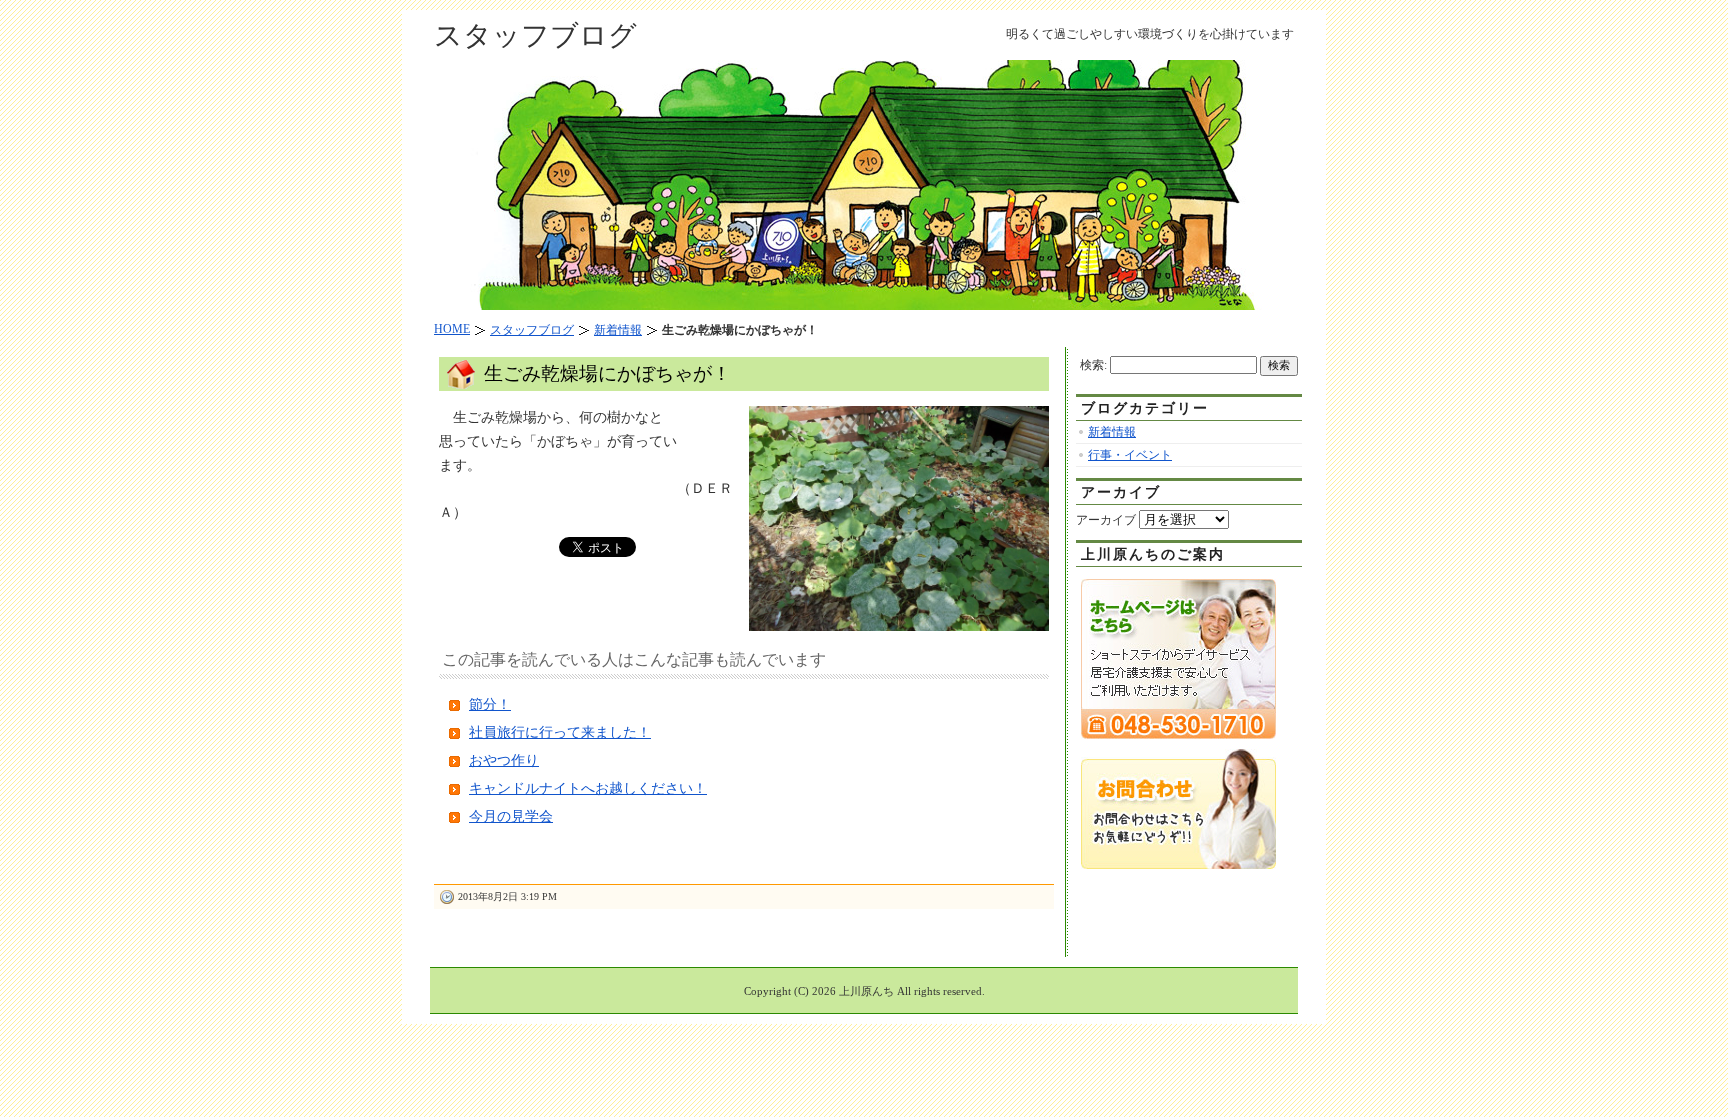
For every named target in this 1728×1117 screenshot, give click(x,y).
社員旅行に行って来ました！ (560, 732)
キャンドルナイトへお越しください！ (588, 788)
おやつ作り (504, 760)
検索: (1093, 365)
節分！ (490, 704)
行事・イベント (1130, 455)
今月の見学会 (511, 816)
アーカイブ (1106, 520)
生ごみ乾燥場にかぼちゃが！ (607, 373)
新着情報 (1112, 432)
